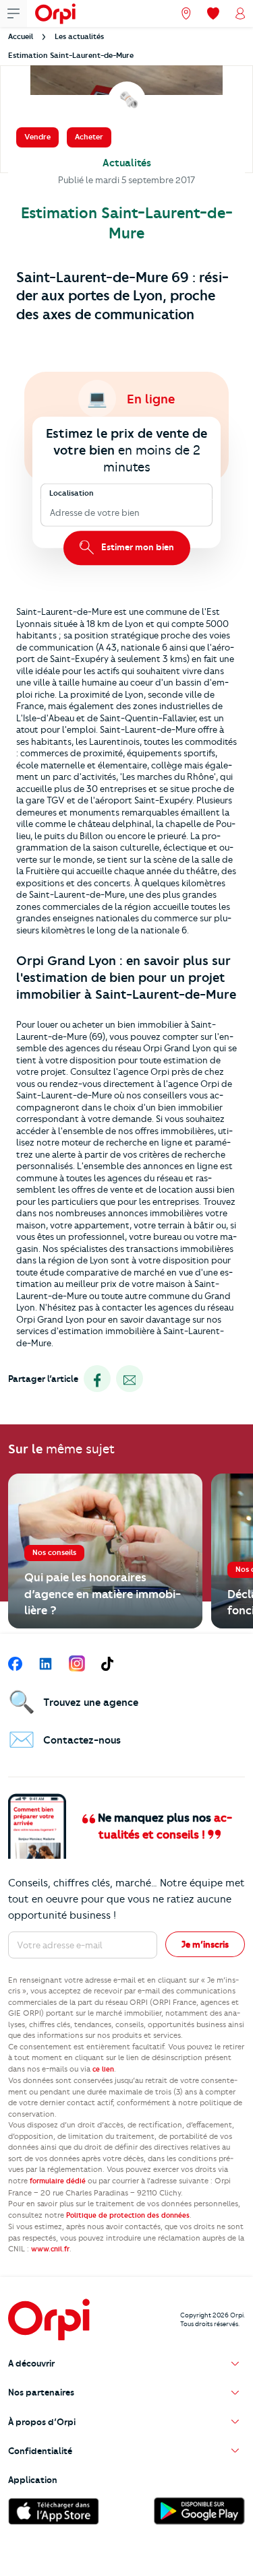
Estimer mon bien (137, 548)
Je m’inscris (205, 1944)
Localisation (72, 493)
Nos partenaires (41, 2392)
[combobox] (51, 513)
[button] (126, 2364)
